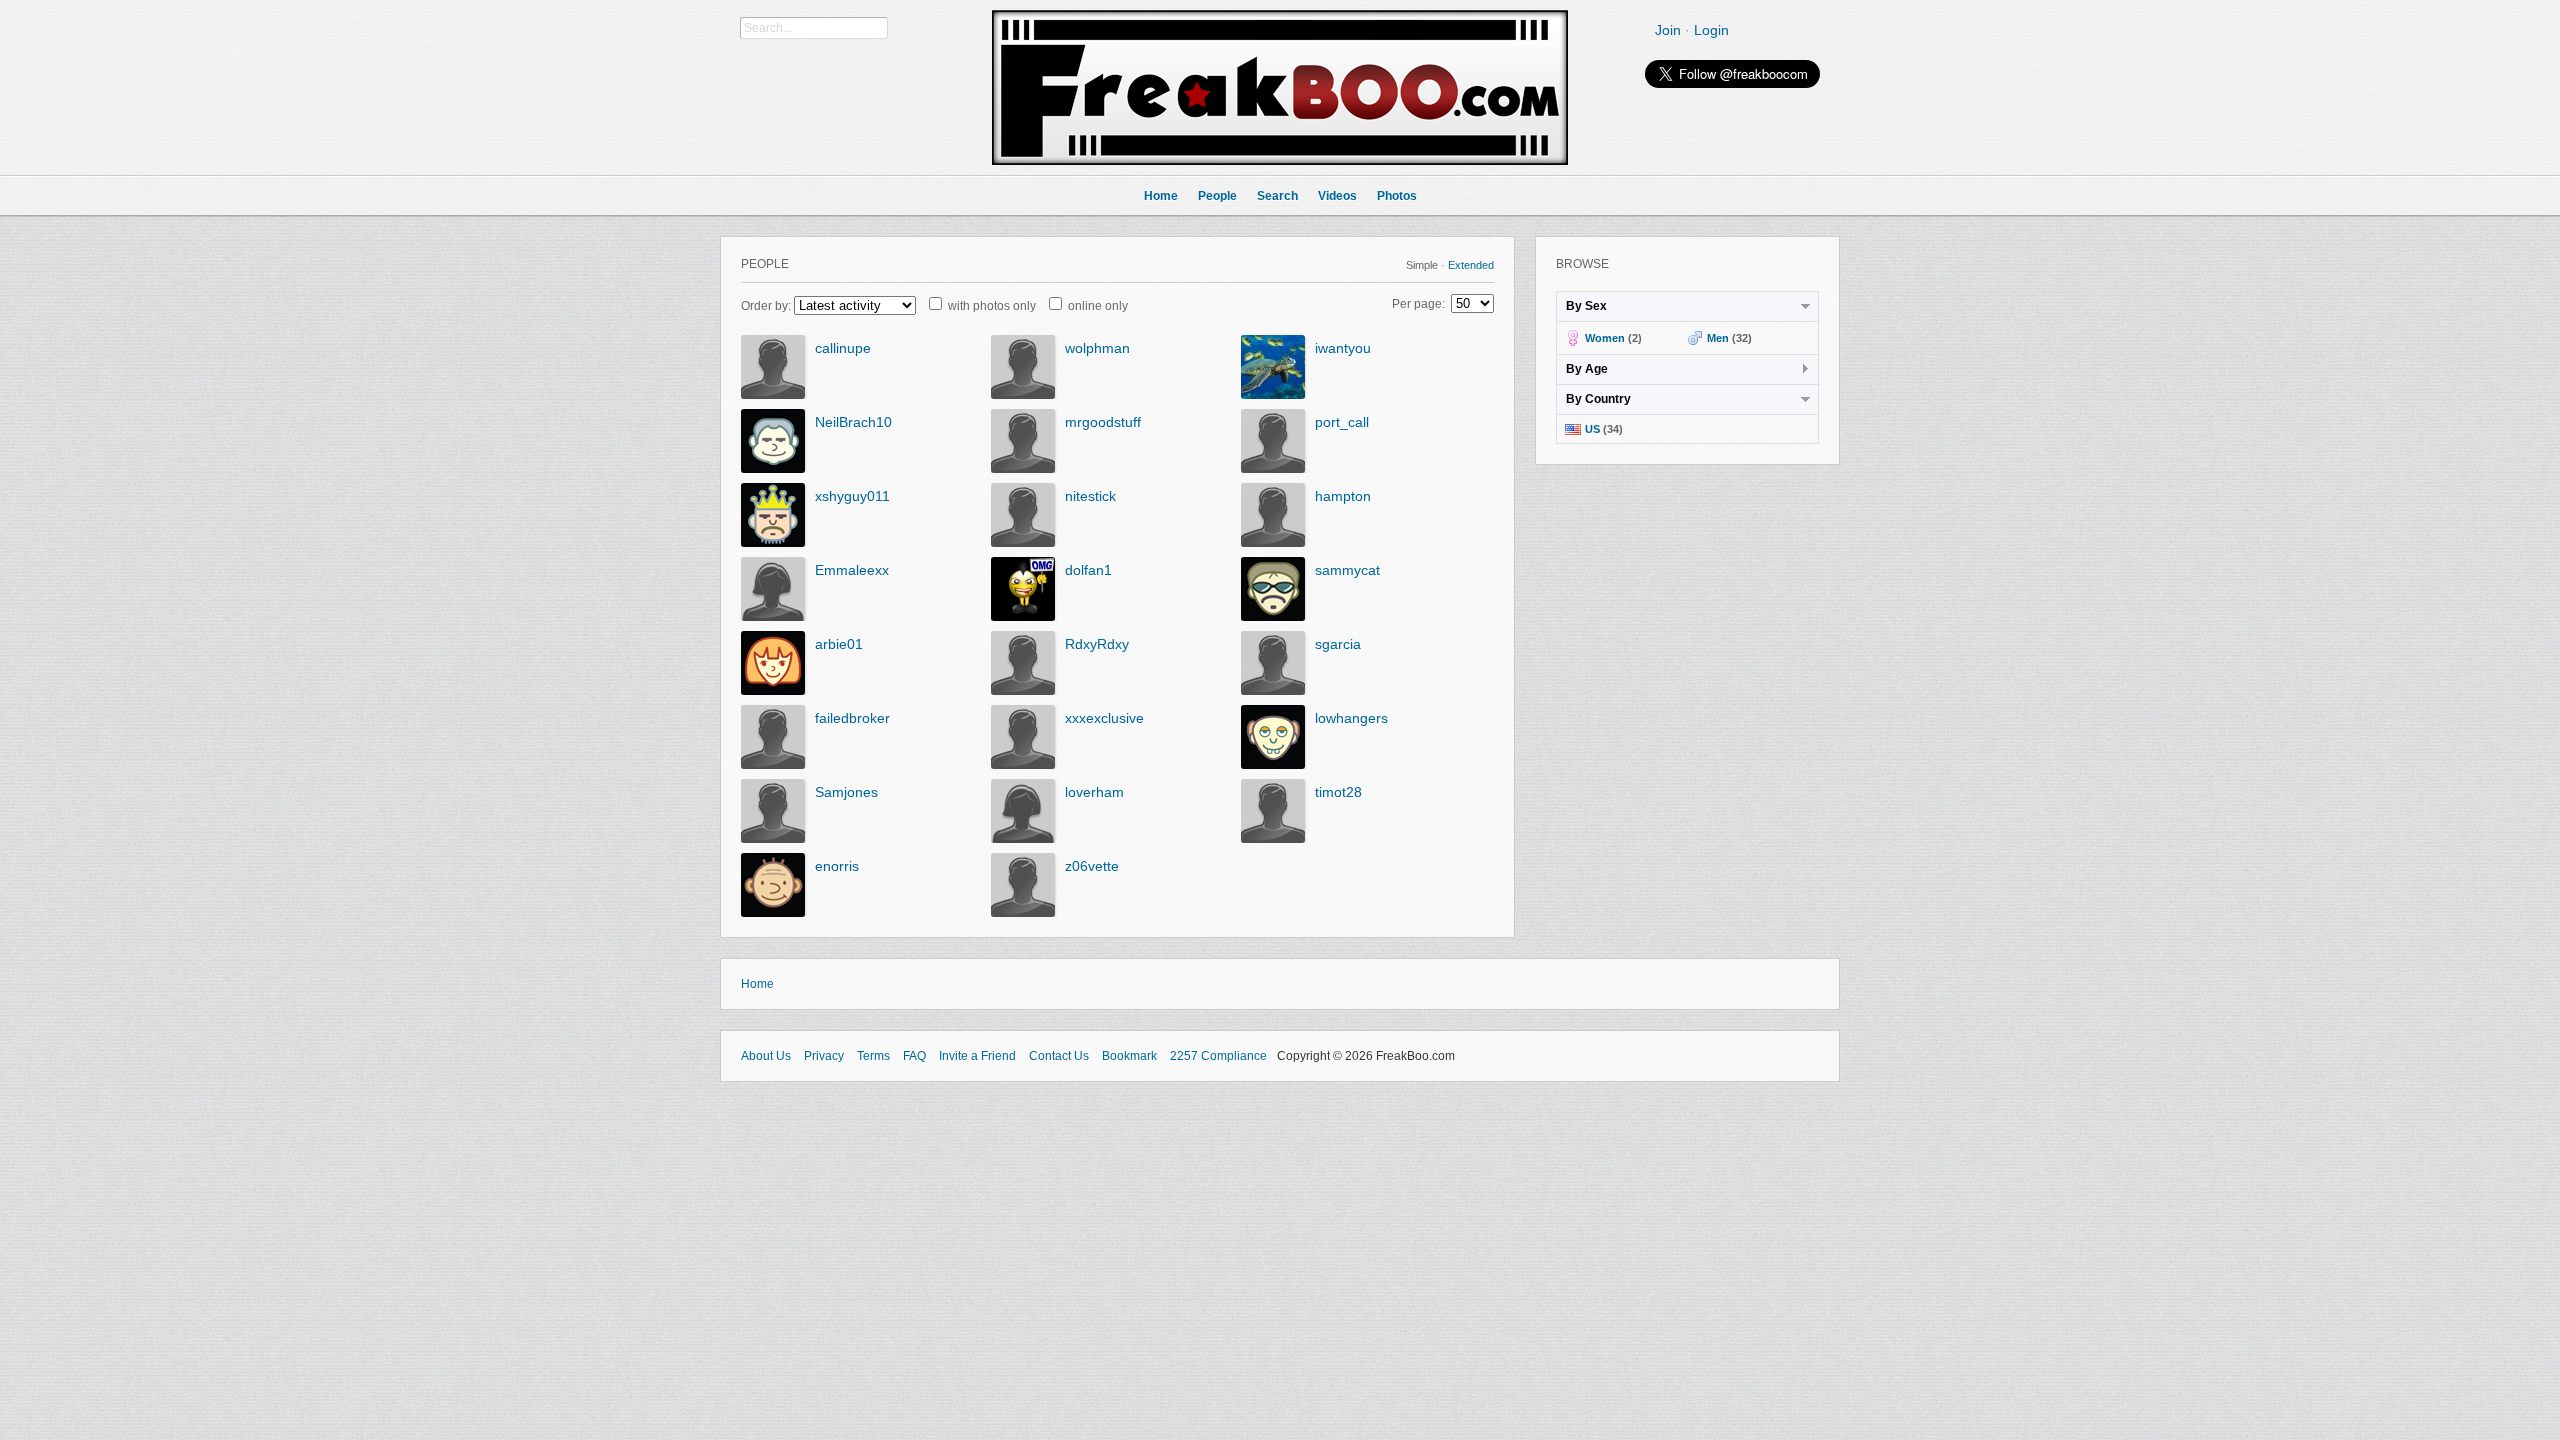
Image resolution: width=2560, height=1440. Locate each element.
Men (1718, 338)
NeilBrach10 (853, 422)
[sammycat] (1273, 617)
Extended (1471, 265)
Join (1668, 30)
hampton (1343, 496)
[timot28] (1273, 839)
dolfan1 (1088, 570)
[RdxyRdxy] (1023, 691)
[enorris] (773, 913)
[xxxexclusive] (1023, 765)
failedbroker (852, 718)
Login (1711, 30)
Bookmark (1129, 1056)
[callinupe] (773, 395)
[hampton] (1273, 543)
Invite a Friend (977, 1056)
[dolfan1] (1023, 617)
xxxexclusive (1104, 718)
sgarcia (1338, 644)
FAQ (914, 1056)
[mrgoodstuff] (1023, 469)
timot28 (1338, 792)
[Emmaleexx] (773, 617)
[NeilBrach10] (773, 469)
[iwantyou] (1273, 395)
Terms (873, 1056)
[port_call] (1273, 469)
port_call (1342, 422)
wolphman (1097, 348)
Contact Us (1059, 1056)
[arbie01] (773, 691)
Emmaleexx (852, 570)
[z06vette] (1023, 913)
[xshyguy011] (773, 543)
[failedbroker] (773, 765)
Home (757, 984)
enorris (837, 866)
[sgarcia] (1273, 691)
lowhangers (1351, 718)
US (1592, 429)
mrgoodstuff (1103, 422)
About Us (766, 1056)
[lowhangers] (1273, 765)
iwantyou (1343, 348)
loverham (1094, 792)
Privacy (824, 1056)
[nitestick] (1023, 543)
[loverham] (1023, 839)
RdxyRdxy (1097, 644)
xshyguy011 (852, 496)
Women (1605, 338)
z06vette (1092, 866)
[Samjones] (773, 839)
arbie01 (839, 644)
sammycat (1347, 570)
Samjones (846, 792)
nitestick (1090, 496)
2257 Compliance (1218, 1056)
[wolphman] (1023, 395)
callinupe (843, 348)
